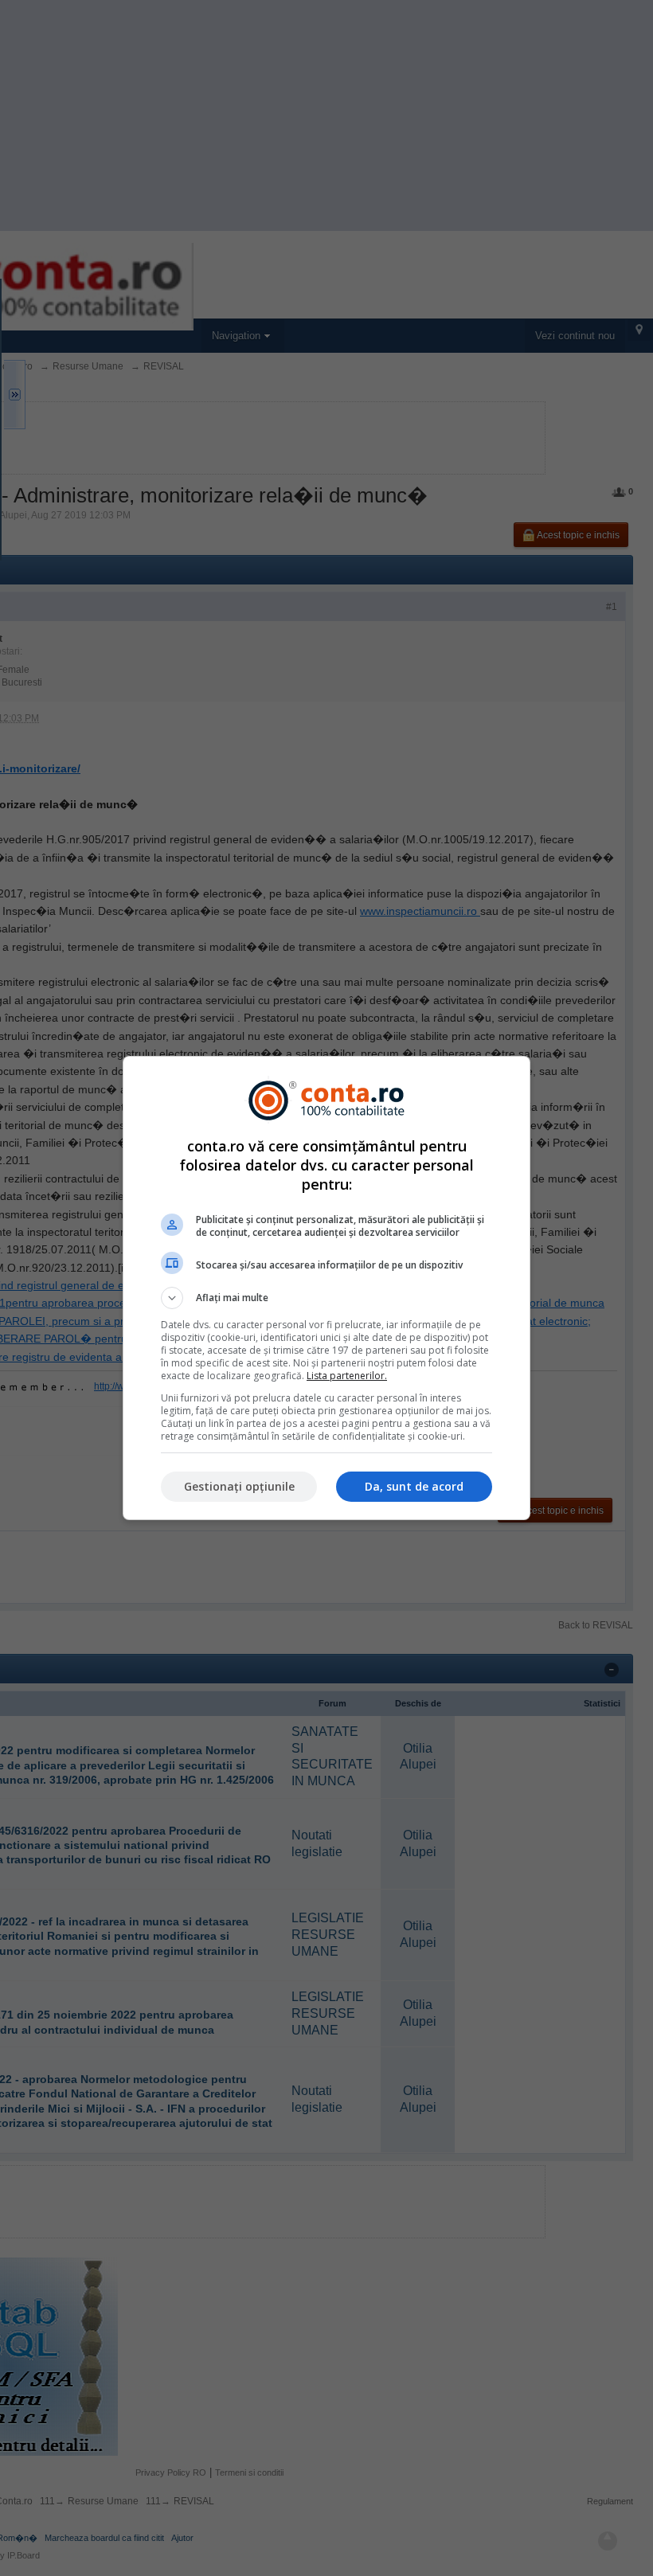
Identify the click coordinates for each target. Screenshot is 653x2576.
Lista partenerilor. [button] (347, 1376)
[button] (326, 1298)
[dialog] (326, 1288)
